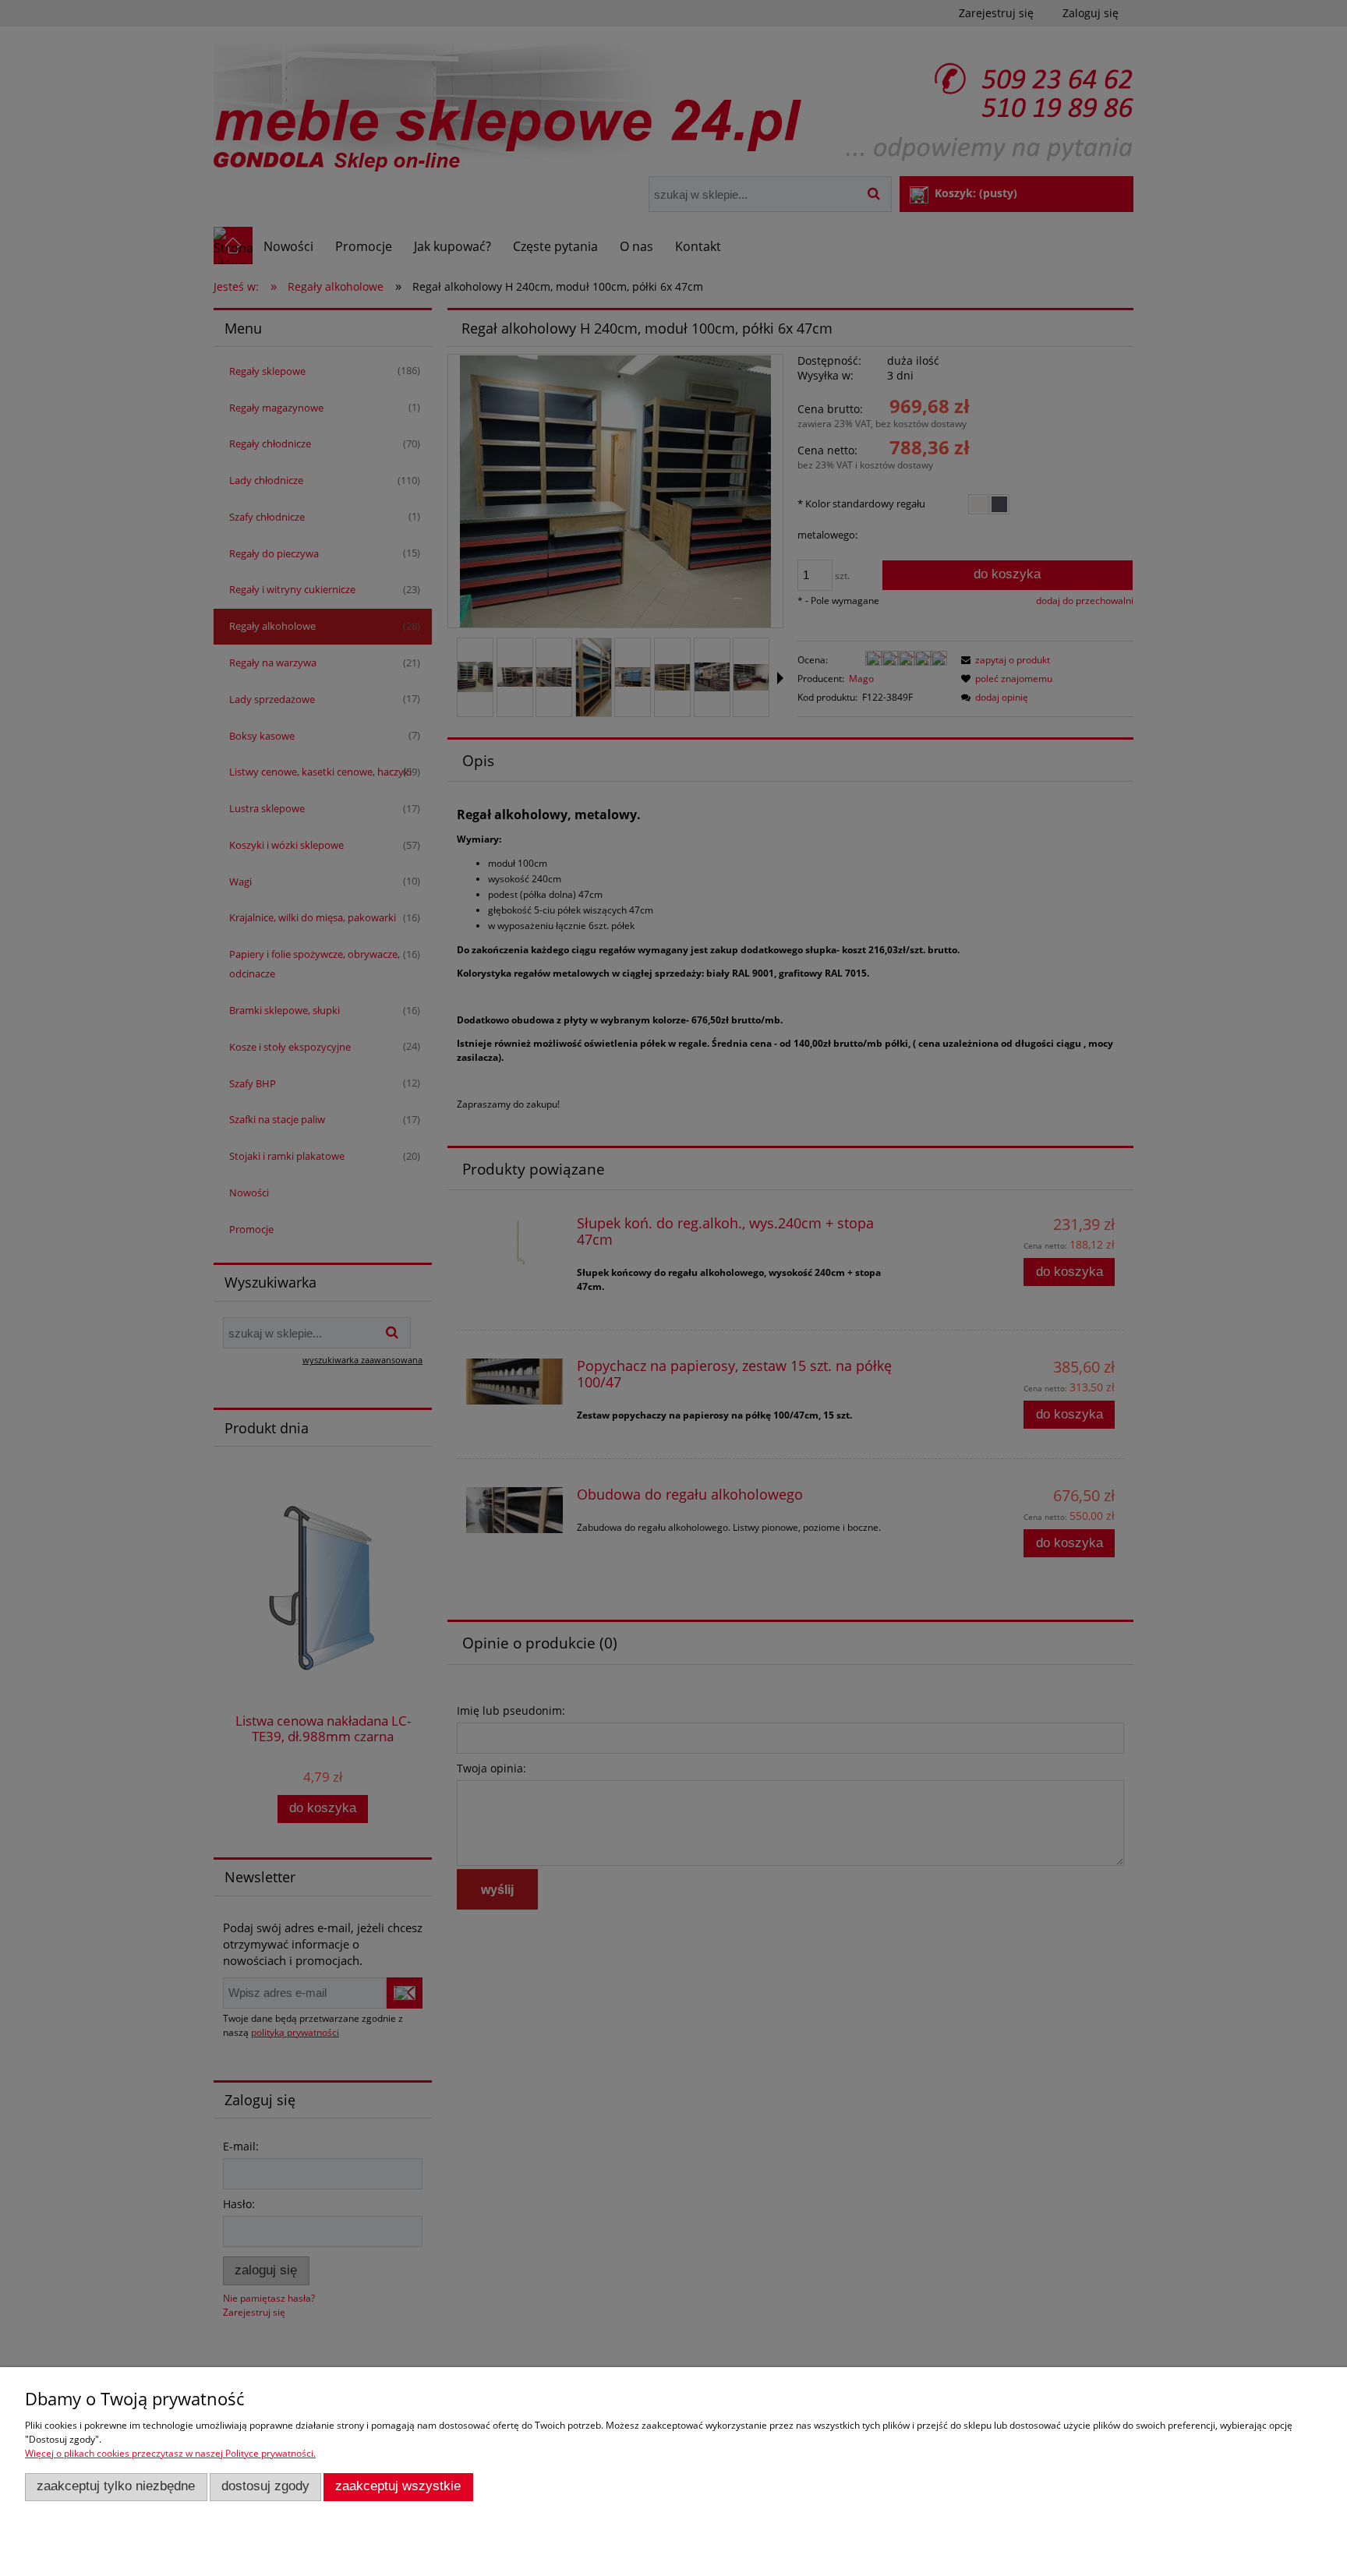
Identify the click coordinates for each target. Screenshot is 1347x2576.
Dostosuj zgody (265, 2486)
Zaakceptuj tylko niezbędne (116, 2486)
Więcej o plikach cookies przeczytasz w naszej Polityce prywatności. (170, 2453)
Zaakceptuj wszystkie (398, 2486)
